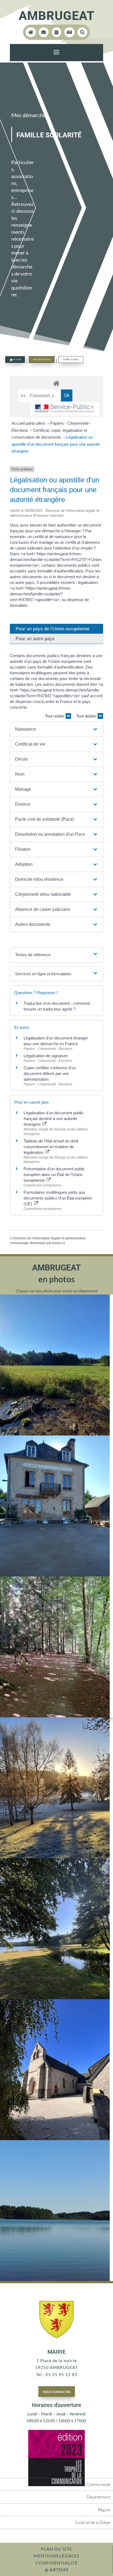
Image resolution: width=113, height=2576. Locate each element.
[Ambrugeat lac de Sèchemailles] (55, 2279)
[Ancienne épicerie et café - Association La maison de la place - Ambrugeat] (55, 1575)
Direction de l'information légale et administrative (49, 1238)
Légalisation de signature (46, 1056)
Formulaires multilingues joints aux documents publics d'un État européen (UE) (58, 1198)
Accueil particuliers (29, 423)
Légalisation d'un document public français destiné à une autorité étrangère (54, 1119)
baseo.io (59, 1243)
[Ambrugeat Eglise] (55, 2138)
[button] (56, 729)
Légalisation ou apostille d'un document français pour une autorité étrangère (56, 444)
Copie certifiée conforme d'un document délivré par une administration (50, 1073)
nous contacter (57, 2391)
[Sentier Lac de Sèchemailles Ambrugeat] (55, 1716)
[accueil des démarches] (57, 383)
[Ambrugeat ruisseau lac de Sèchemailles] (55, 1998)
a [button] (56, 53)
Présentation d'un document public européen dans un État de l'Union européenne (54, 1175)
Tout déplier (87, 716)
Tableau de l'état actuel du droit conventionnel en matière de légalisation (51, 1147)
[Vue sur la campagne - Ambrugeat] (55, 1434)
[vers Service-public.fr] (65, 409)
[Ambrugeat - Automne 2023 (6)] (55, 1857)
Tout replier (55, 716)
